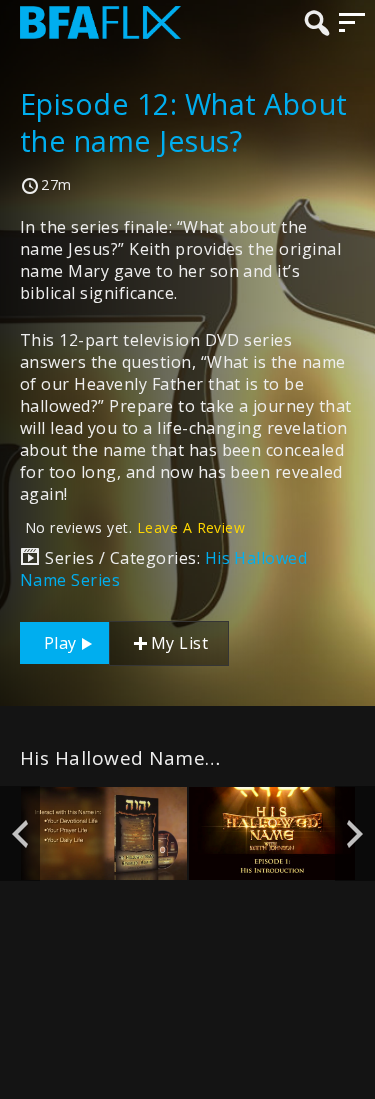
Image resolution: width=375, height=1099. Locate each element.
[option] (104, 833)
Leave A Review (191, 527)
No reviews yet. (135, 527)
